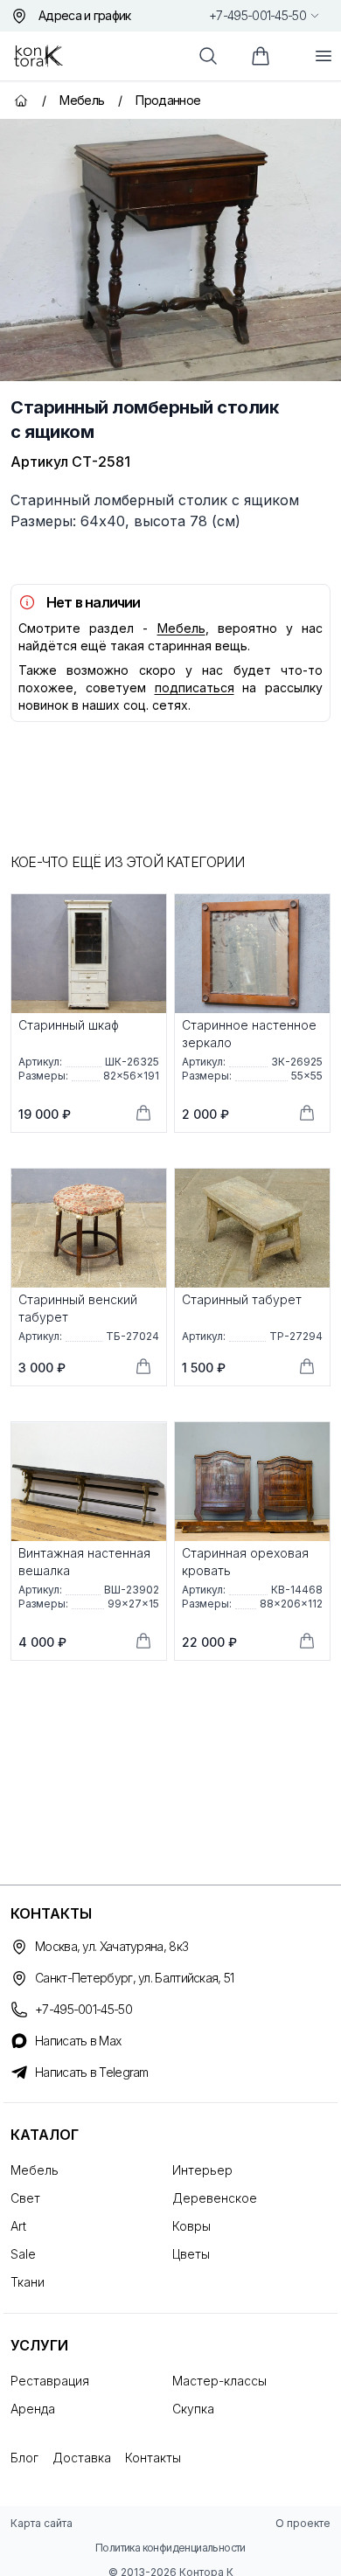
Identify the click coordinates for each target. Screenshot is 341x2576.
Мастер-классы (219, 2381)
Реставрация (50, 2381)
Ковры (191, 2226)
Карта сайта (42, 2523)
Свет (25, 2198)
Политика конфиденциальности (170, 2548)
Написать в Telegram (92, 2072)
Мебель (181, 628)
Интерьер (202, 2170)
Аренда (33, 2409)
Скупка (193, 2409)
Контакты (153, 2458)
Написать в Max (78, 2041)
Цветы (191, 2254)
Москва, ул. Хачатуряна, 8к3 (111, 1946)
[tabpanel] (170, 250)
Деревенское (215, 2198)
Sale (23, 2254)
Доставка (82, 2458)
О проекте (303, 2523)
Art (18, 2226)
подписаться (195, 687)
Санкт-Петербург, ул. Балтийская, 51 (135, 1978)
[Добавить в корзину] (143, 1113)
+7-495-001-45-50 (257, 15)
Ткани (28, 2282)
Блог (24, 2458)
